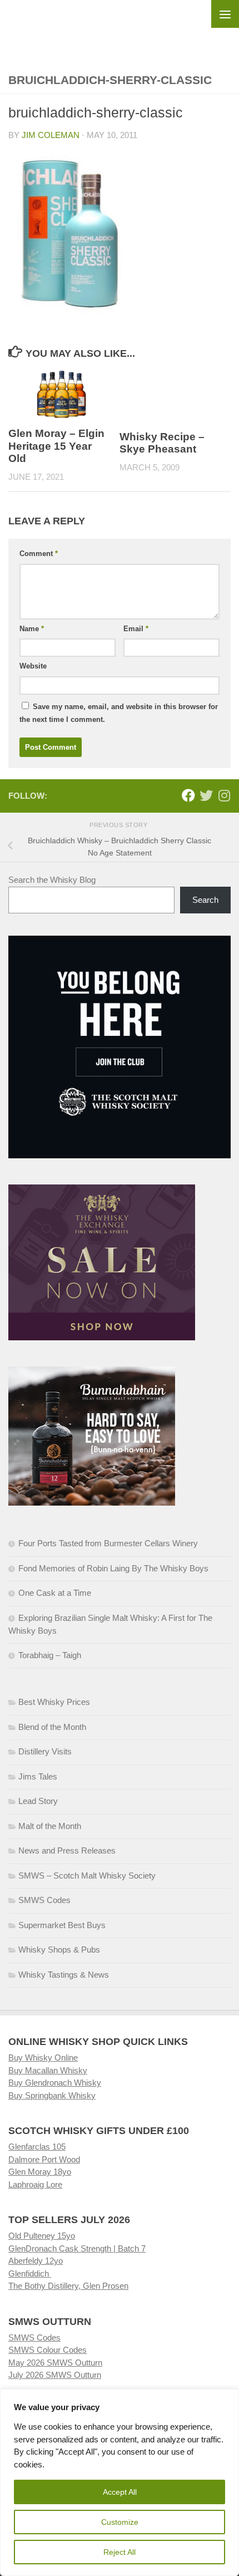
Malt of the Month (50, 1826)
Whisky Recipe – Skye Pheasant (162, 443)
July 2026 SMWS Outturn (55, 2375)
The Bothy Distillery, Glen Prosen (68, 2286)
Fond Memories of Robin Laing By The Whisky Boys (113, 1568)
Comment (39, 554)
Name (32, 629)
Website (33, 666)
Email (136, 629)
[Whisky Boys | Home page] (120, 28)
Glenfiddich (30, 2273)
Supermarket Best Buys (62, 1925)
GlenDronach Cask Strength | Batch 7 (77, 2248)
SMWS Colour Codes (48, 2350)
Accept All (120, 2492)
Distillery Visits (45, 1751)
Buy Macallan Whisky (48, 2070)
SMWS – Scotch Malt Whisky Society (87, 1876)
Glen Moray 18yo (40, 2172)
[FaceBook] (188, 795)
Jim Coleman (51, 135)
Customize (120, 2522)
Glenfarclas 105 (37, 2147)
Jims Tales (38, 1776)
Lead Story (38, 1801)
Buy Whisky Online (43, 2058)
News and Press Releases (67, 1850)
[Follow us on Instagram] (224, 795)
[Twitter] (206, 795)
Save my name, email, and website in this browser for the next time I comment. (119, 713)
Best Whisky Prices (54, 1702)
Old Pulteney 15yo (42, 2236)
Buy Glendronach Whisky (55, 2083)
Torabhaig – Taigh (50, 1655)
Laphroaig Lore (35, 2184)
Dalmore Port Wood (44, 2159)
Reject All (120, 2552)
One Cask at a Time (55, 1593)
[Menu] (225, 14)
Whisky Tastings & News (64, 1975)
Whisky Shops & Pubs (59, 1950)
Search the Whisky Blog (52, 880)
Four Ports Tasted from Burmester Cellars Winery (108, 1543)
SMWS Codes (44, 1900)
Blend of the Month (52, 1727)
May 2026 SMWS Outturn (55, 2363)
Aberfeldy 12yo (36, 2261)
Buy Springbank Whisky (52, 2095)
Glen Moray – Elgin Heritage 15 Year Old (56, 446)
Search (205, 900)
